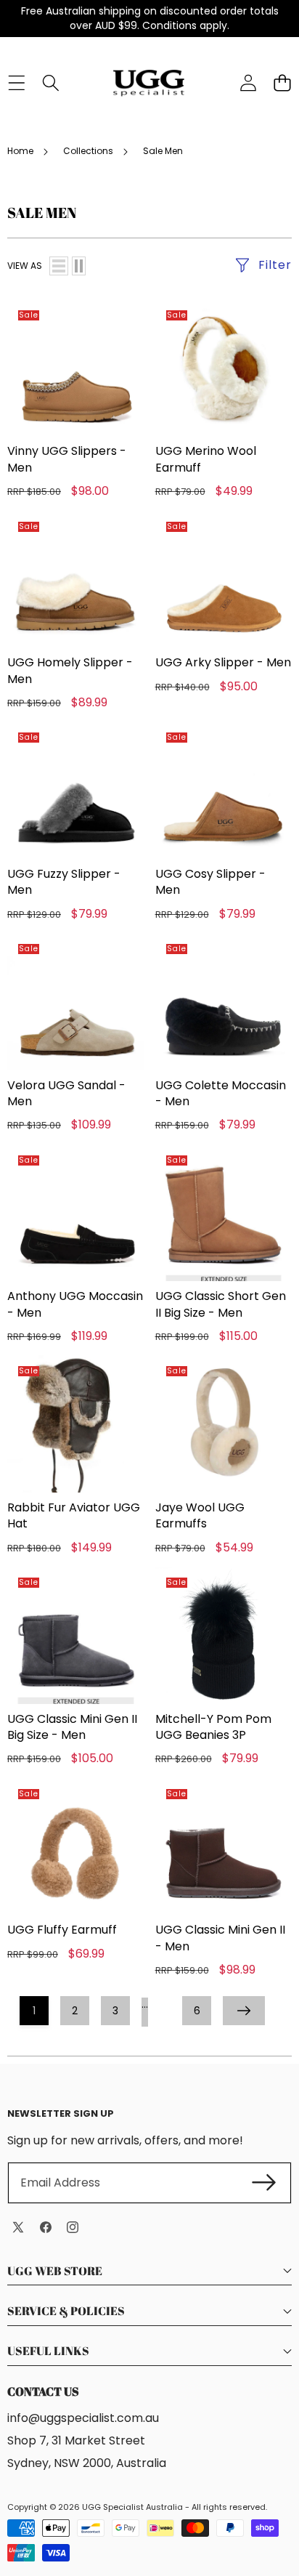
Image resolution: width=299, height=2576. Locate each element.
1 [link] (34, 2011)
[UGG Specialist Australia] (149, 83)
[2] (79, 266)
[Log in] (248, 83)
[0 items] (282, 83)
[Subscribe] (264, 2183)
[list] (59, 266)
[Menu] (16, 83)
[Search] (50, 83)
